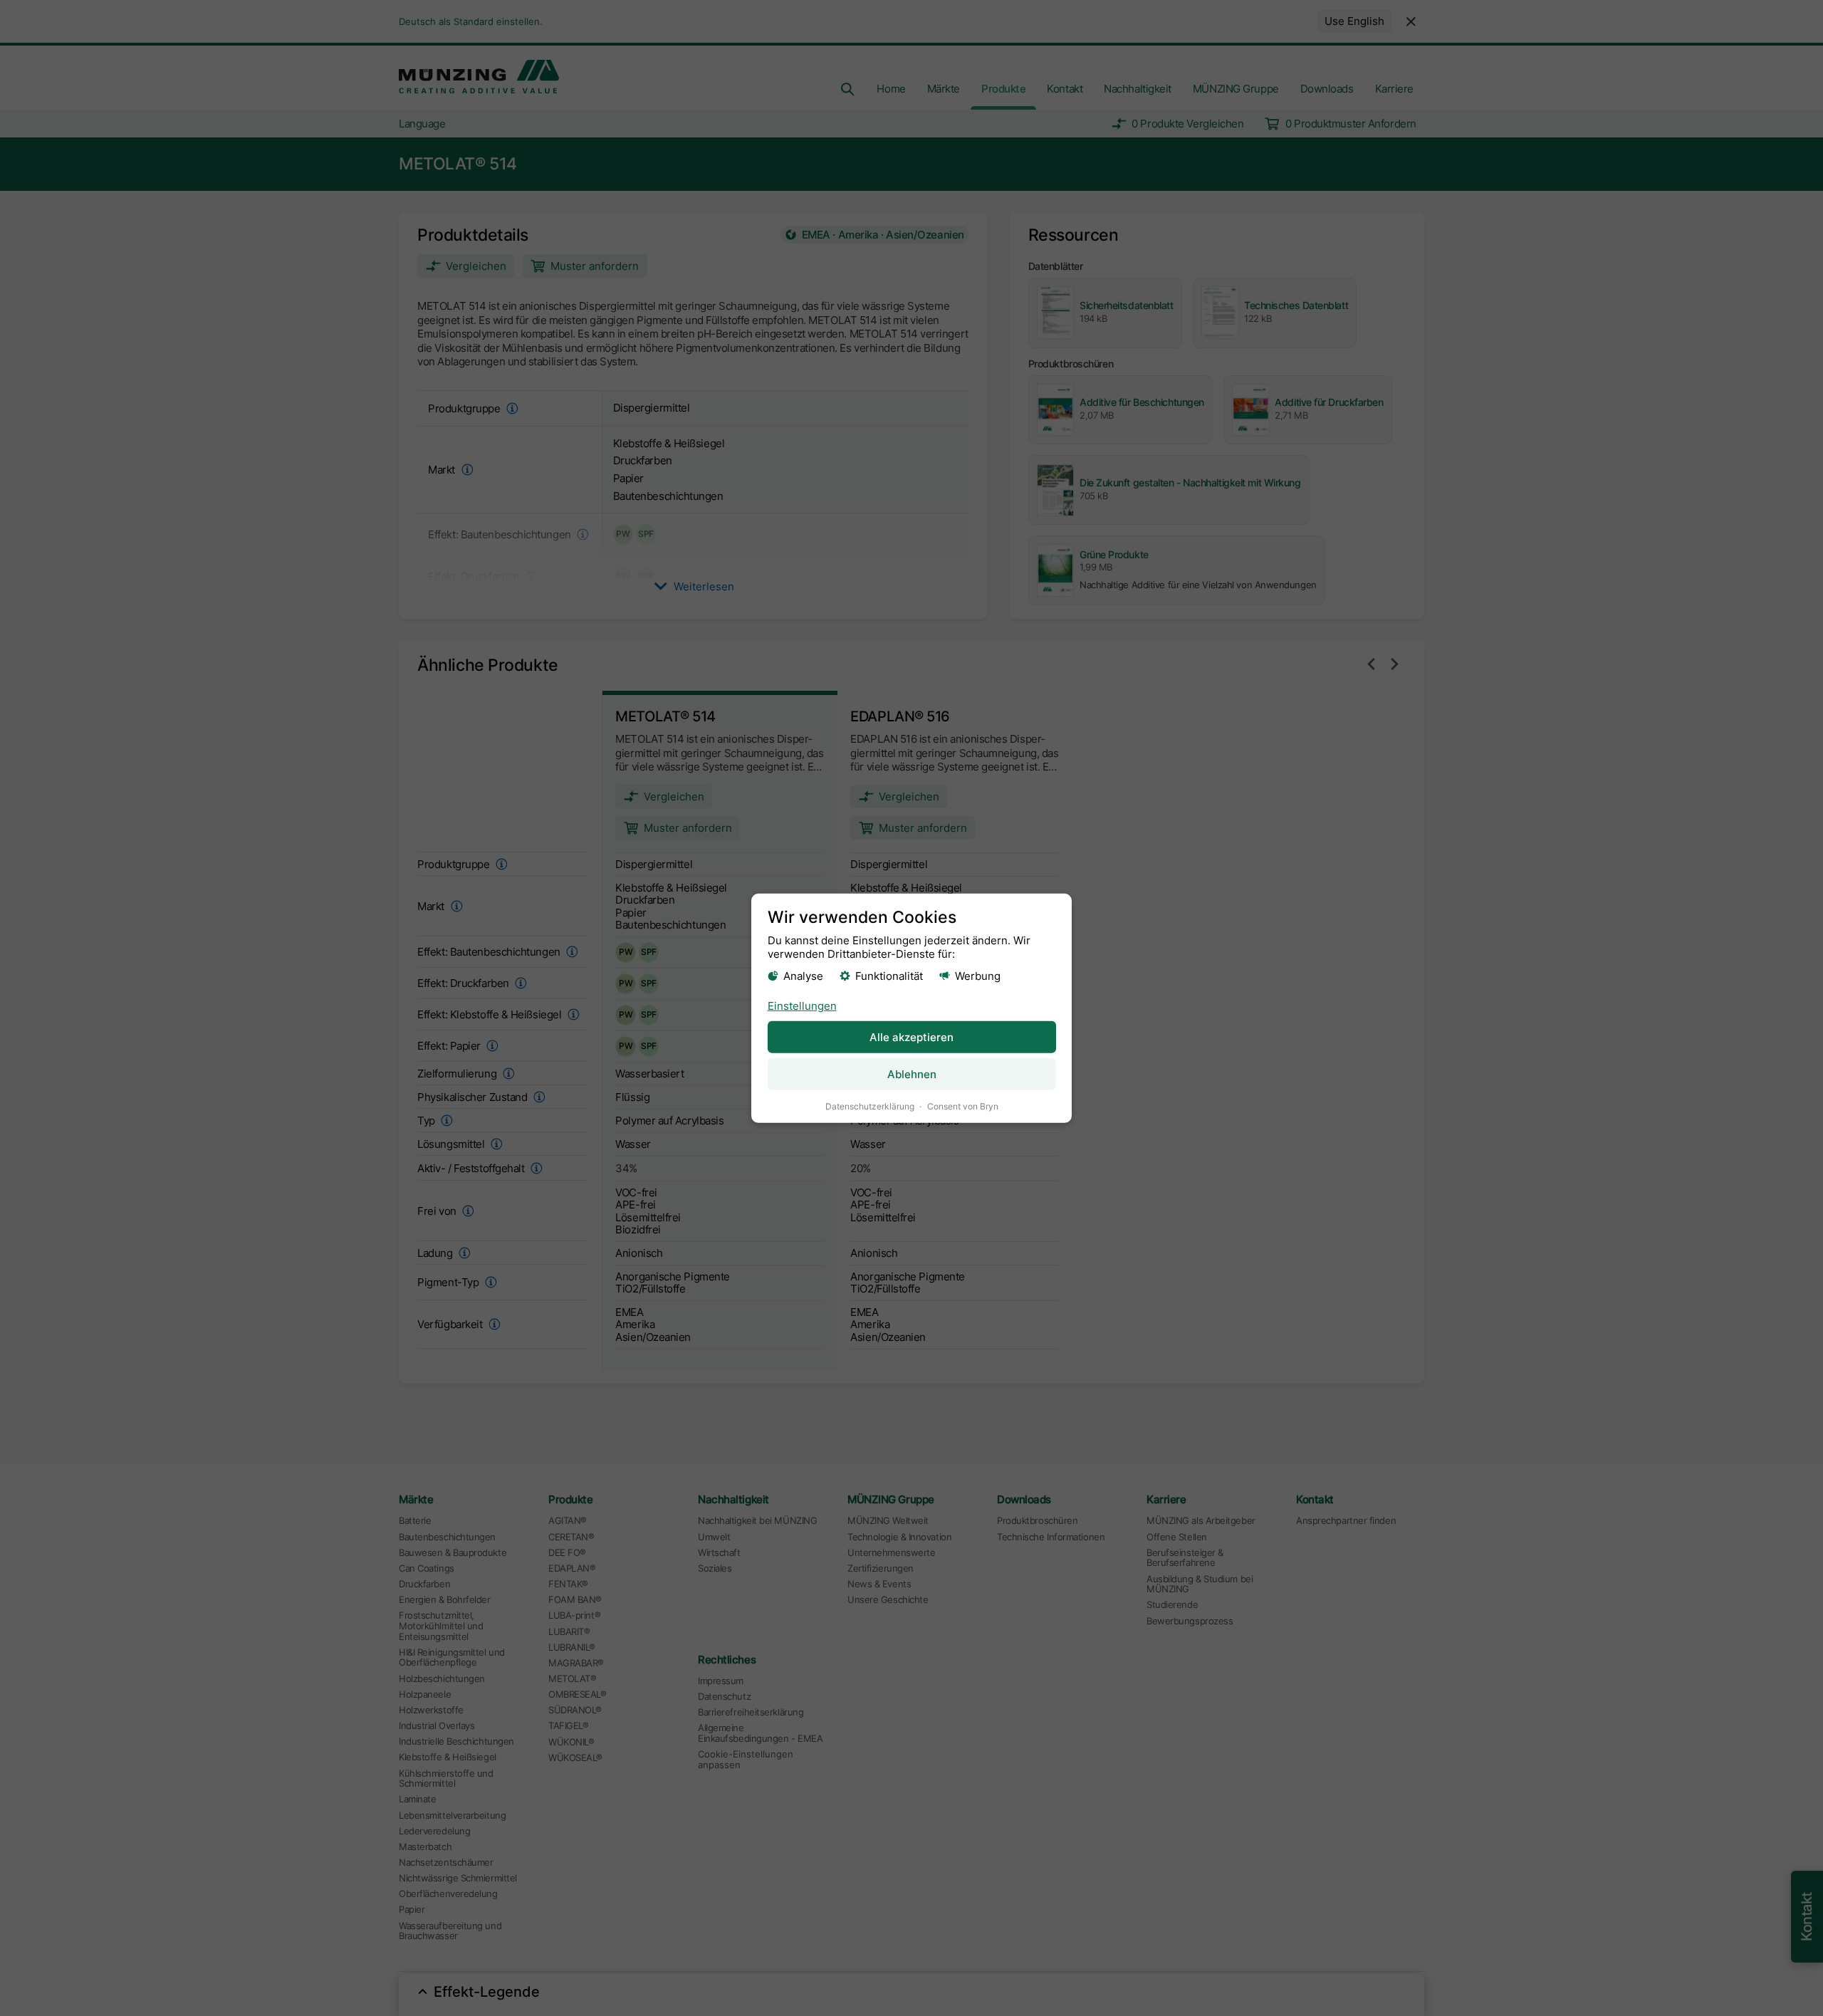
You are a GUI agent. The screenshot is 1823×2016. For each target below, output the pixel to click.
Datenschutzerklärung (870, 1106)
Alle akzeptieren (911, 1037)
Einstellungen (802, 1006)
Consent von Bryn (963, 1106)
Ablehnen (912, 1074)
